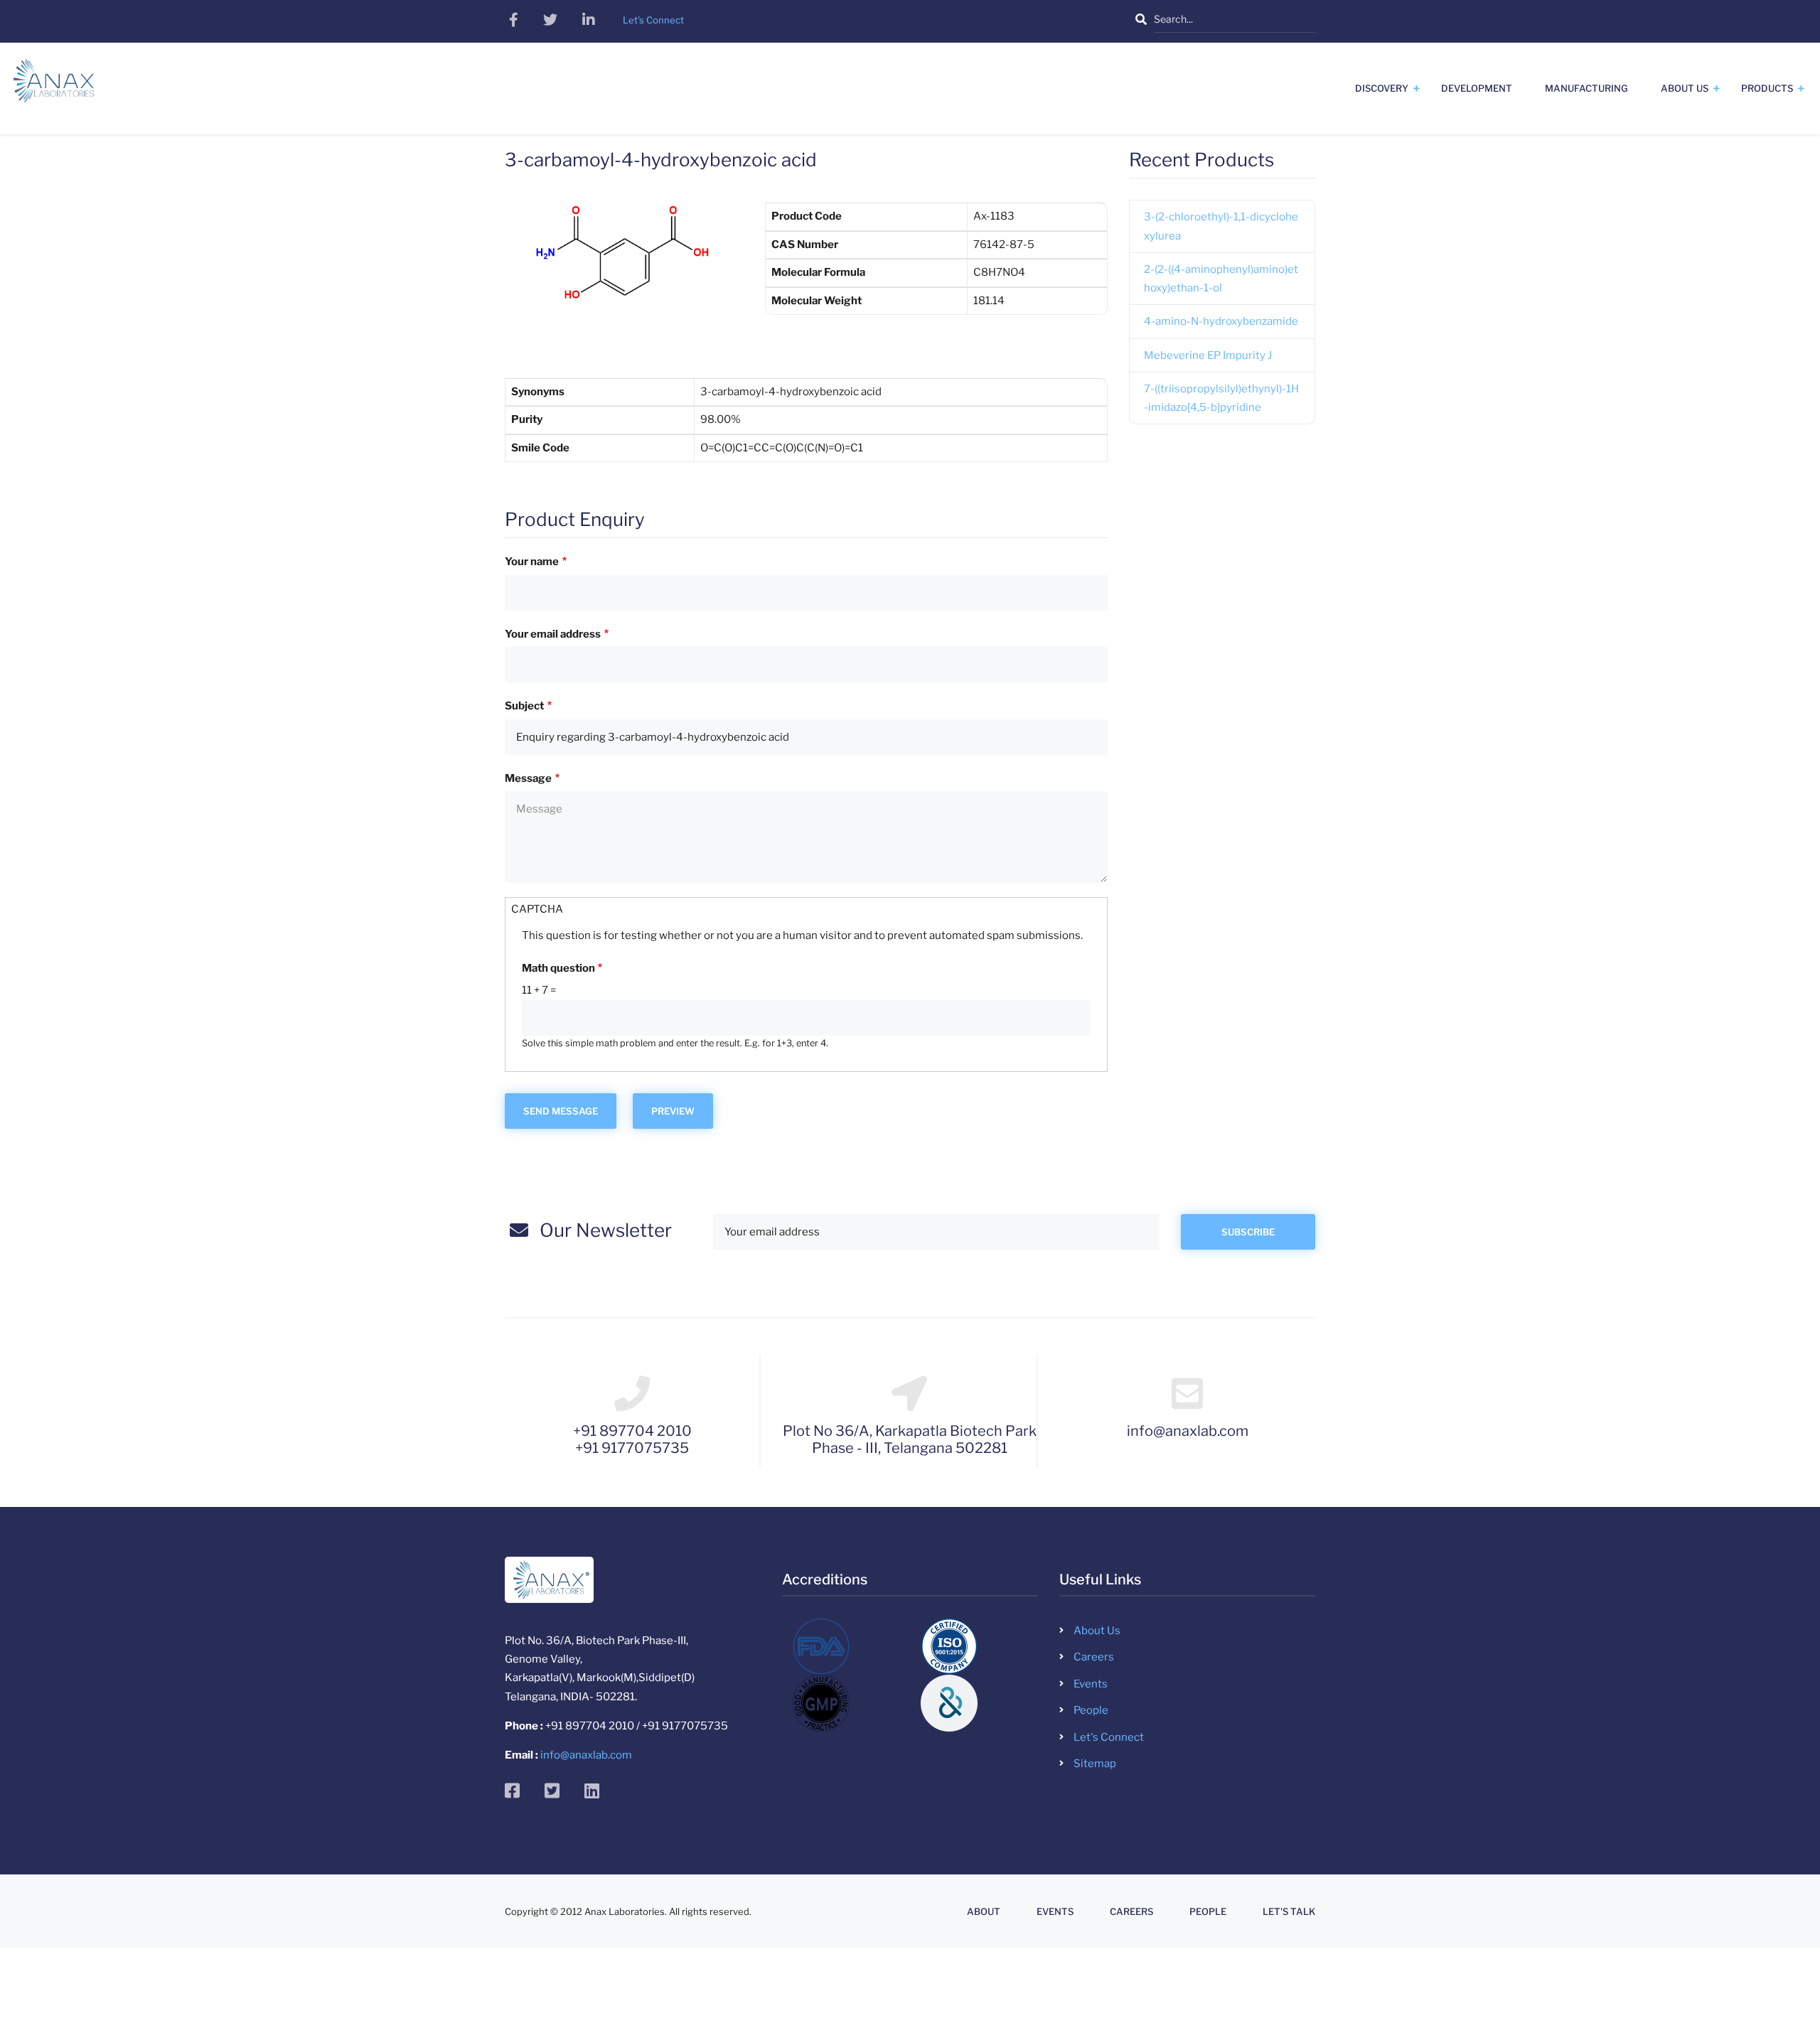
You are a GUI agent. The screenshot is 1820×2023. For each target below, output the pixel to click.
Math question (558, 968)
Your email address (553, 634)
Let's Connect (1109, 1737)
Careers (1094, 1657)
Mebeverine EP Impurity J (1208, 355)
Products (1767, 88)
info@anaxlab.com (586, 1755)
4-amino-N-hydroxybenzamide (1221, 321)
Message (528, 778)
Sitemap (1095, 1764)
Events (1091, 1684)
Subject (524, 706)
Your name (532, 562)
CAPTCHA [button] (537, 909)
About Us (1685, 88)
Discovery (1382, 88)
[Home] (54, 86)
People (1091, 1710)
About (984, 1912)
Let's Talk (1289, 1912)
